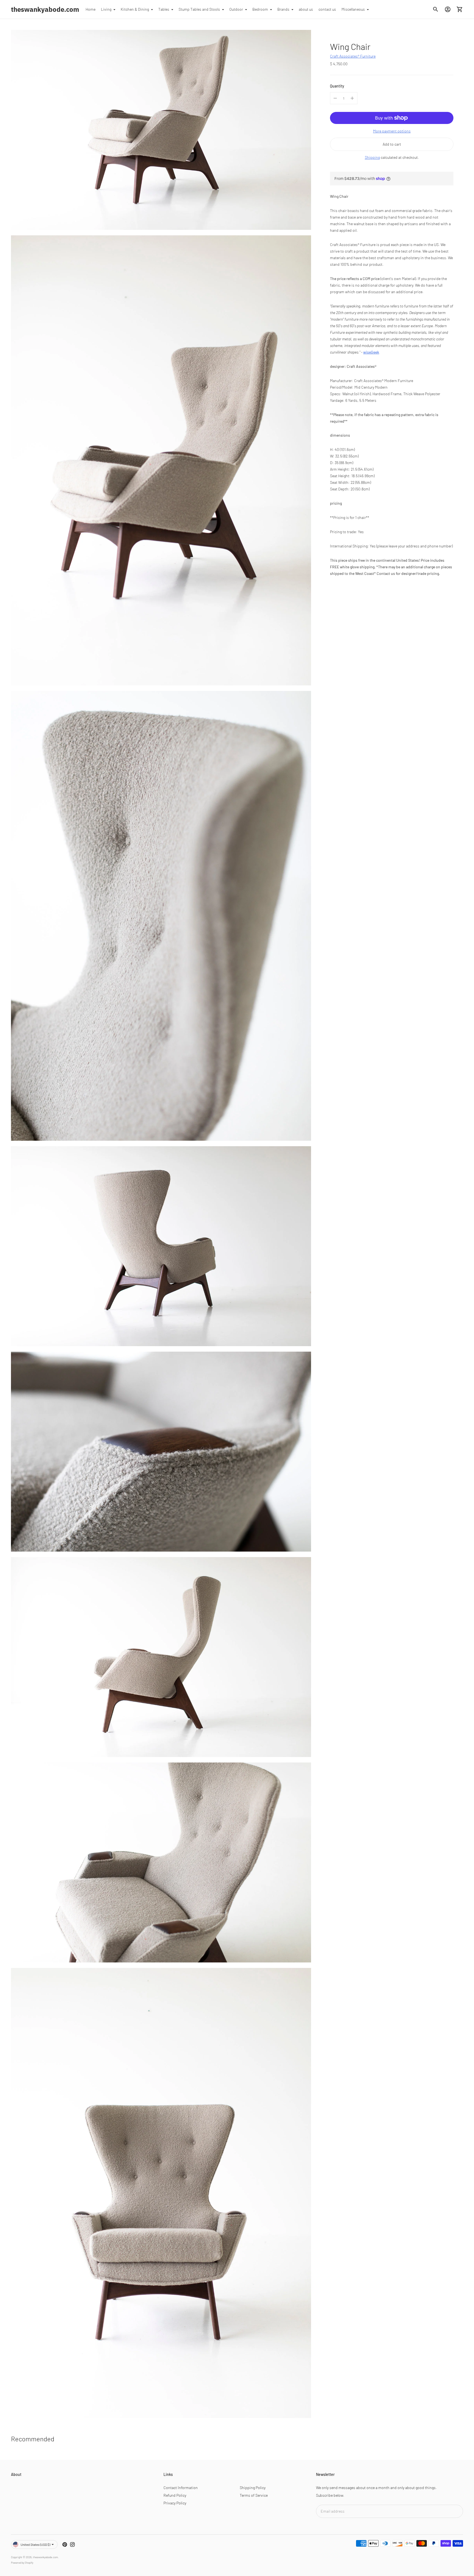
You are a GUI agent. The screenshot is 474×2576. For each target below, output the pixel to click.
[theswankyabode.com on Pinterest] (65, 2544)
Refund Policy (175, 2495)
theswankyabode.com (45, 2557)
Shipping (372, 157)
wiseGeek (371, 352)
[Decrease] (335, 98)
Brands (283, 9)
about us (306, 9)
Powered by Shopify (22, 2563)
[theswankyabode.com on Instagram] (72, 2544)
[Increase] (352, 98)
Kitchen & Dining (135, 9)
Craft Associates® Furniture (353, 56)
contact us (327, 9)
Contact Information (181, 2488)
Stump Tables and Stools (199, 9)
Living (106, 9)
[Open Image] (161, 130)
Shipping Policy (253, 2488)
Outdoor (236, 9)
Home (91, 9)
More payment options (392, 131)
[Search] (436, 9)
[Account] (448, 9)
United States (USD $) (35, 2544)
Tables (164, 9)
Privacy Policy (175, 2503)
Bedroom (260, 9)
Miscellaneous (353, 9)
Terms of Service (254, 2495)
